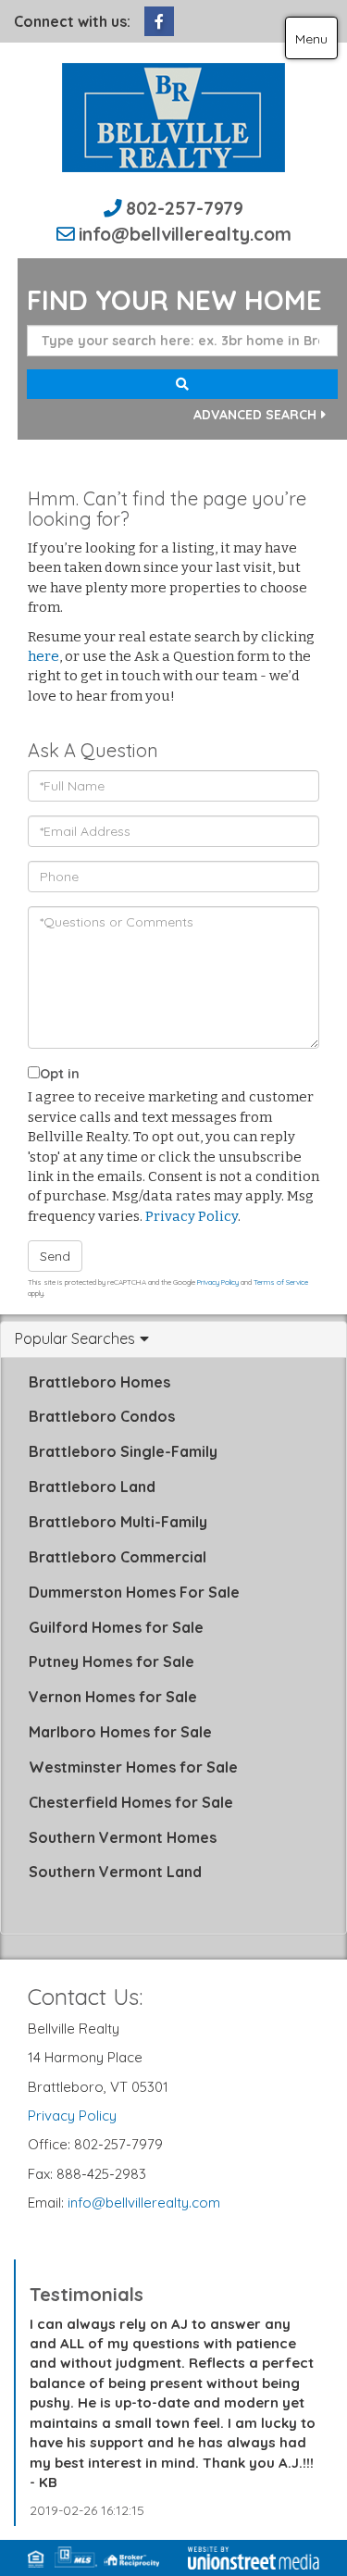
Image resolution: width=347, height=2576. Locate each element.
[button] (182, 384)
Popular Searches (75, 1339)
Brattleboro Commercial (118, 1557)
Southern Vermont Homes (123, 1837)
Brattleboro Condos (102, 1416)
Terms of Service (281, 1282)
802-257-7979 (185, 208)
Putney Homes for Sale (112, 1661)
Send (55, 1256)
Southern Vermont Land (115, 1872)
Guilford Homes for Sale (116, 1627)
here (43, 656)
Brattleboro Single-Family (123, 1451)
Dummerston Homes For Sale (134, 1592)
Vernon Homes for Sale (113, 1697)
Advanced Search (255, 415)
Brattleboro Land (92, 1487)
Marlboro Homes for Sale (120, 1732)
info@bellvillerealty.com (185, 234)
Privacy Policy (192, 1216)
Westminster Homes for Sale (133, 1767)
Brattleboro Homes (99, 1382)
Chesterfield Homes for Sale (131, 1802)
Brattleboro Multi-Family (118, 1522)
